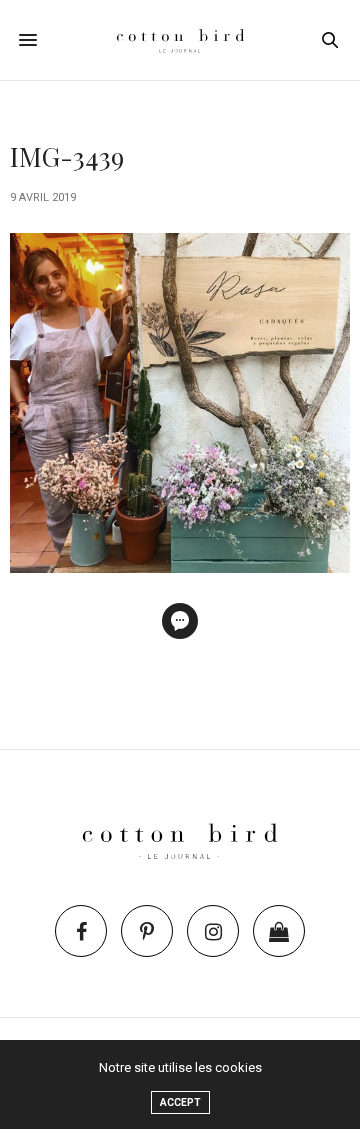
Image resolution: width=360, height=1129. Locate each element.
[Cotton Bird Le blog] (180, 40)
